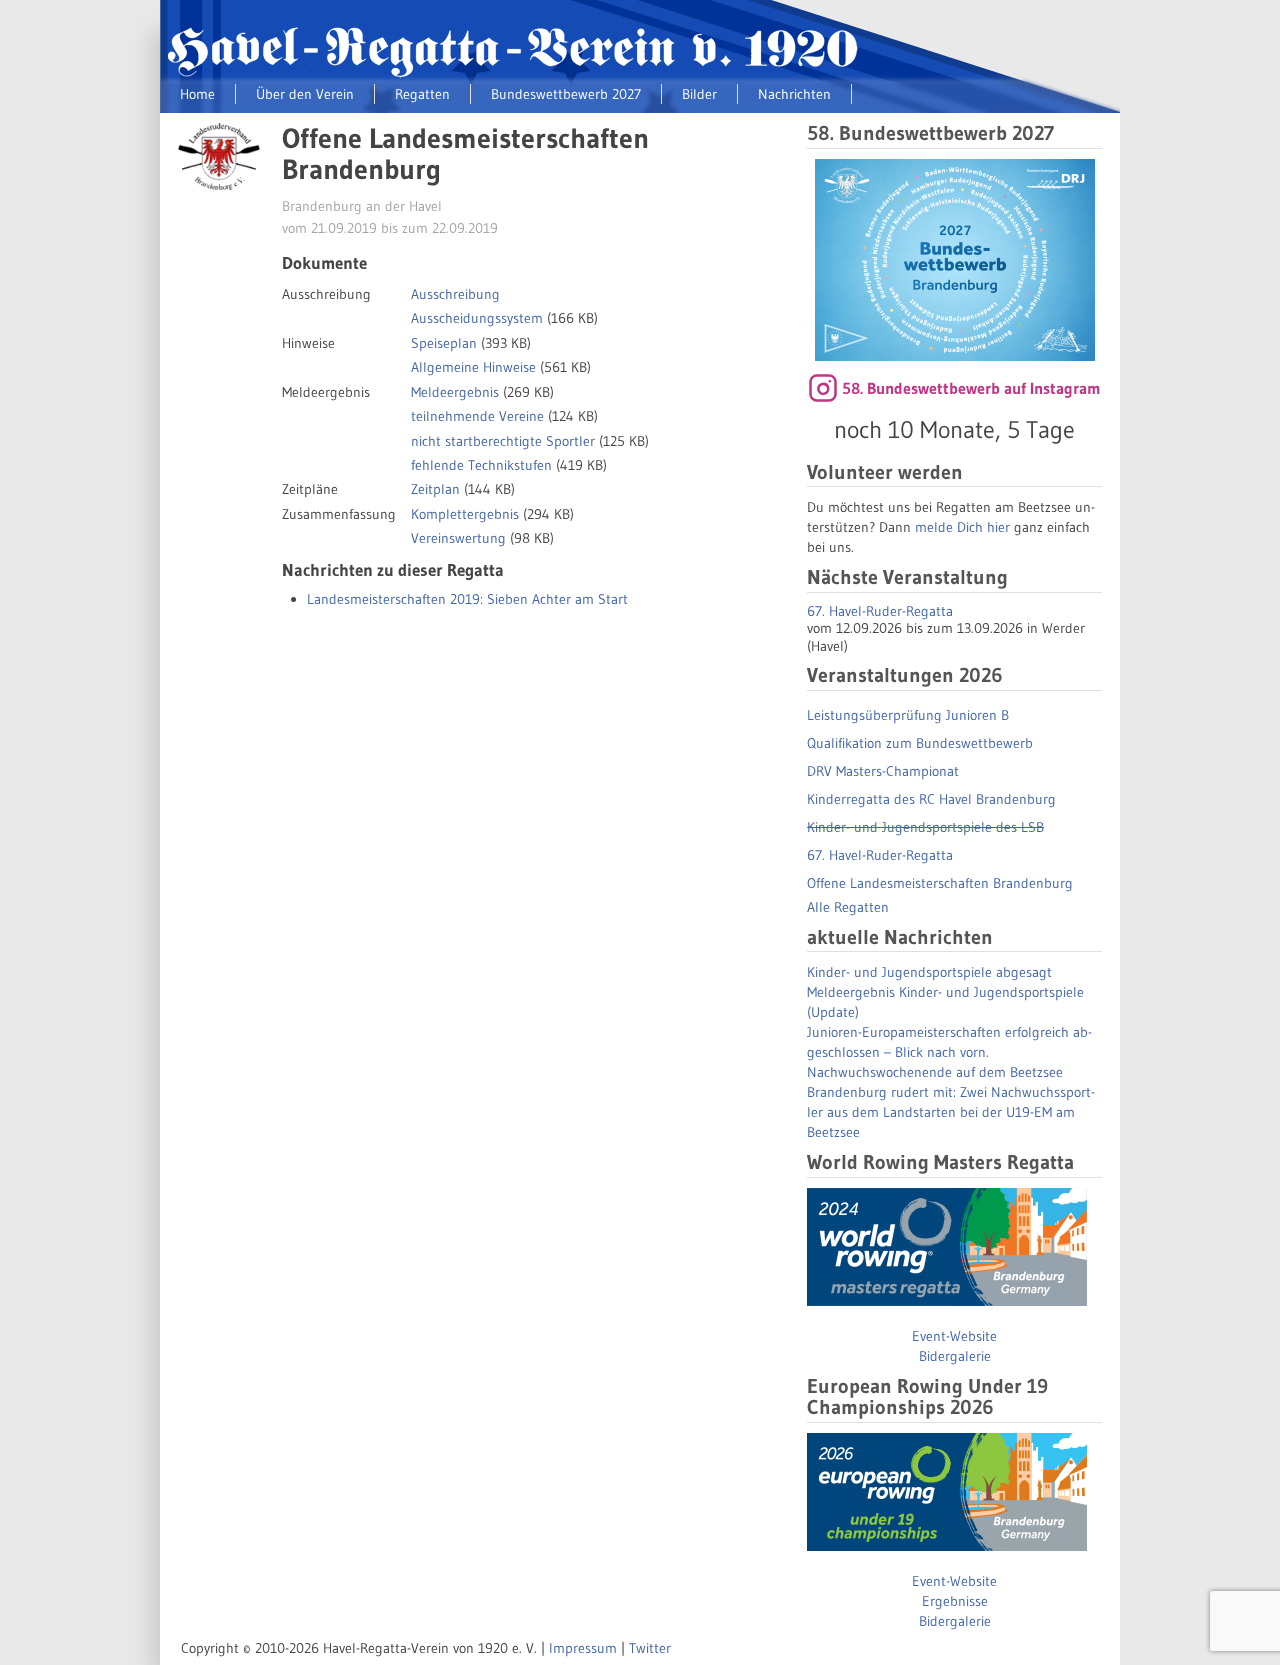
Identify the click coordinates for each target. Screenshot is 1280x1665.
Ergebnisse (955, 1601)
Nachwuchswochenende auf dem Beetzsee (935, 1072)
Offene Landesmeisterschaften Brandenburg (940, 883)
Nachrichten (794, 94)
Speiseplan (444, 343)
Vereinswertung (458, 538)
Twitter (650, 1648)
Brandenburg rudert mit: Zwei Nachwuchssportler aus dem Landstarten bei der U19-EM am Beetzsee (951, 1112)
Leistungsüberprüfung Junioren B (908, 715)
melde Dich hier (962, 527)
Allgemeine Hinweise (473, 367)
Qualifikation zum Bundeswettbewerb (920, 743)
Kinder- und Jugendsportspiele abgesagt (929, 972)
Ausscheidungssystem (477, 318)
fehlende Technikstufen (481, 465)
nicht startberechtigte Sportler (503, 441)
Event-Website (954, 1336)
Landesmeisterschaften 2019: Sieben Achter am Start (467, 599)
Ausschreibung (455, 294)
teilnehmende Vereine (477, 416)
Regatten (422, 94)
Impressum (583, 1648)
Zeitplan (435, 489)
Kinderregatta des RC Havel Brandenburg (931, 799)
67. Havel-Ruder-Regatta (880, 611)
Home (197, 94)
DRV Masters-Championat (883, 771)
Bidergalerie (955, 1356)
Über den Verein (305, 94)
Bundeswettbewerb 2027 (566, 94)
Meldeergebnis (455, 392)
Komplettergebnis (465, 514)
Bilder (699, 94)
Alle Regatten (848, 907)
